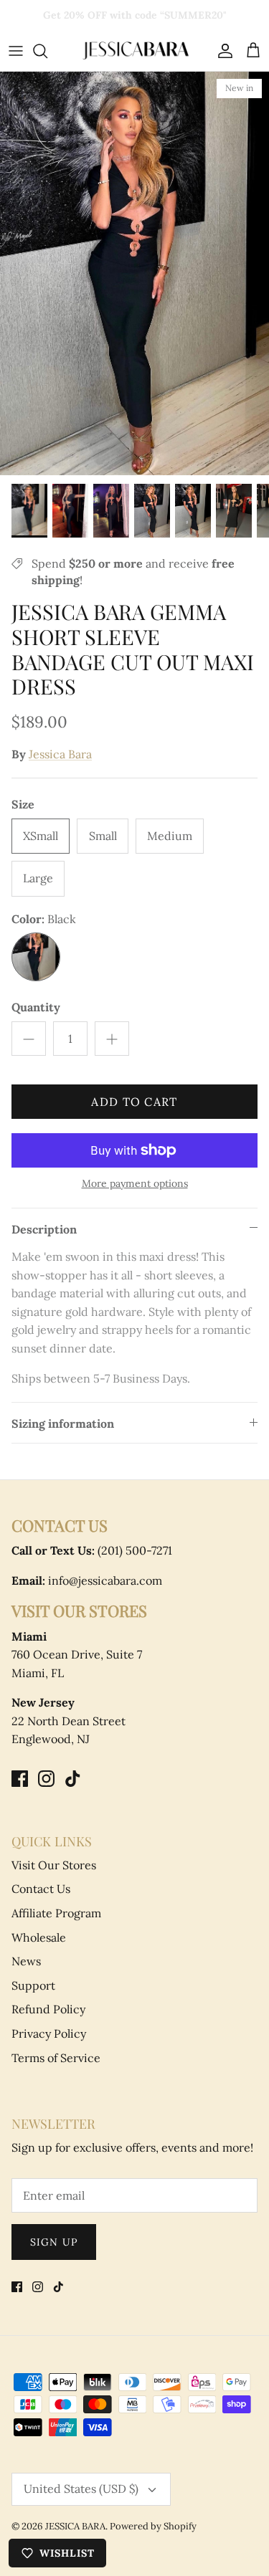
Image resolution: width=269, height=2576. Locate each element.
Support (33, 1985)
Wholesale (39, 1937)
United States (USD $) (81, 2489)
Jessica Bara (60, 754)
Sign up (54, 2242)
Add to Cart (134, 1102)
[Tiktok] (73, 1779)
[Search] (47, 51)
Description (44, 1229)
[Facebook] (20, 1779)
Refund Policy (48, 2009)
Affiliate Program (56, 1913)
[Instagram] (46, 1779)
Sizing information (63, 1423)
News (26, 1961)
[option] (134, 273)
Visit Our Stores (54, 1865)
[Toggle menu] (16, 51)
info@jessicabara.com (87, 1580)
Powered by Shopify (153, 2526)
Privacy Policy (49, 2033)
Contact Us (41, 1889)
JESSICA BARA (75, 2526)
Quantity (36, 1007)
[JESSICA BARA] (135, 51)
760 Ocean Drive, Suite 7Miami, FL (77, 1655)
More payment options (135, 1184)
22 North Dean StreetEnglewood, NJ (69, 1721)
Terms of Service (56, 2058)
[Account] (222, 51)
